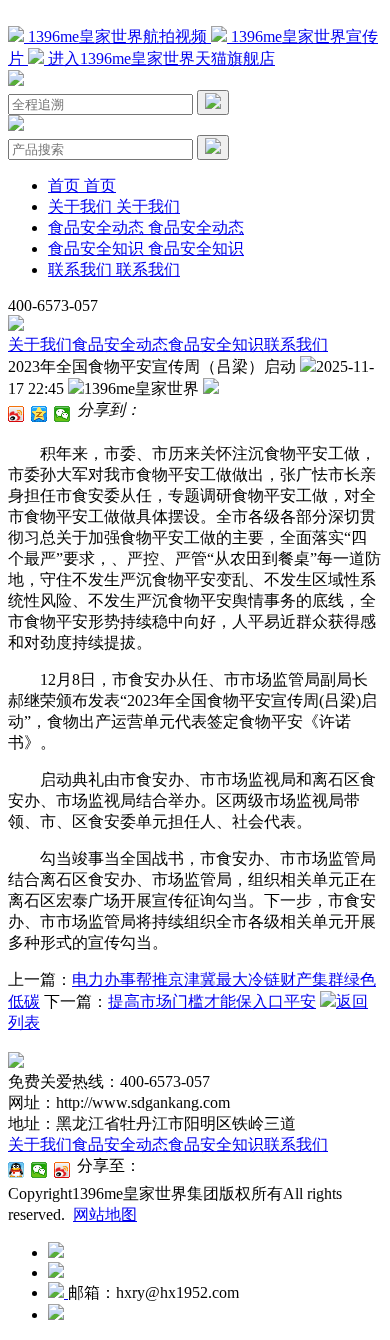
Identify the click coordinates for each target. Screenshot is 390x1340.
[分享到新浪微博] (16, 414)
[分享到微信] (62, 414)
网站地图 (105, 1214)
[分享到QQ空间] (39, 414)
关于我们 (40, 344)
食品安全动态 (120, 344)
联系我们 (296, 344)
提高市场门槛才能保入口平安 (212, 1001)
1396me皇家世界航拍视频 (117, 36)
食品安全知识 (216, 344)
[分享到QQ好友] (16, 1170)
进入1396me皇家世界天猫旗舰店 (159, 58)
